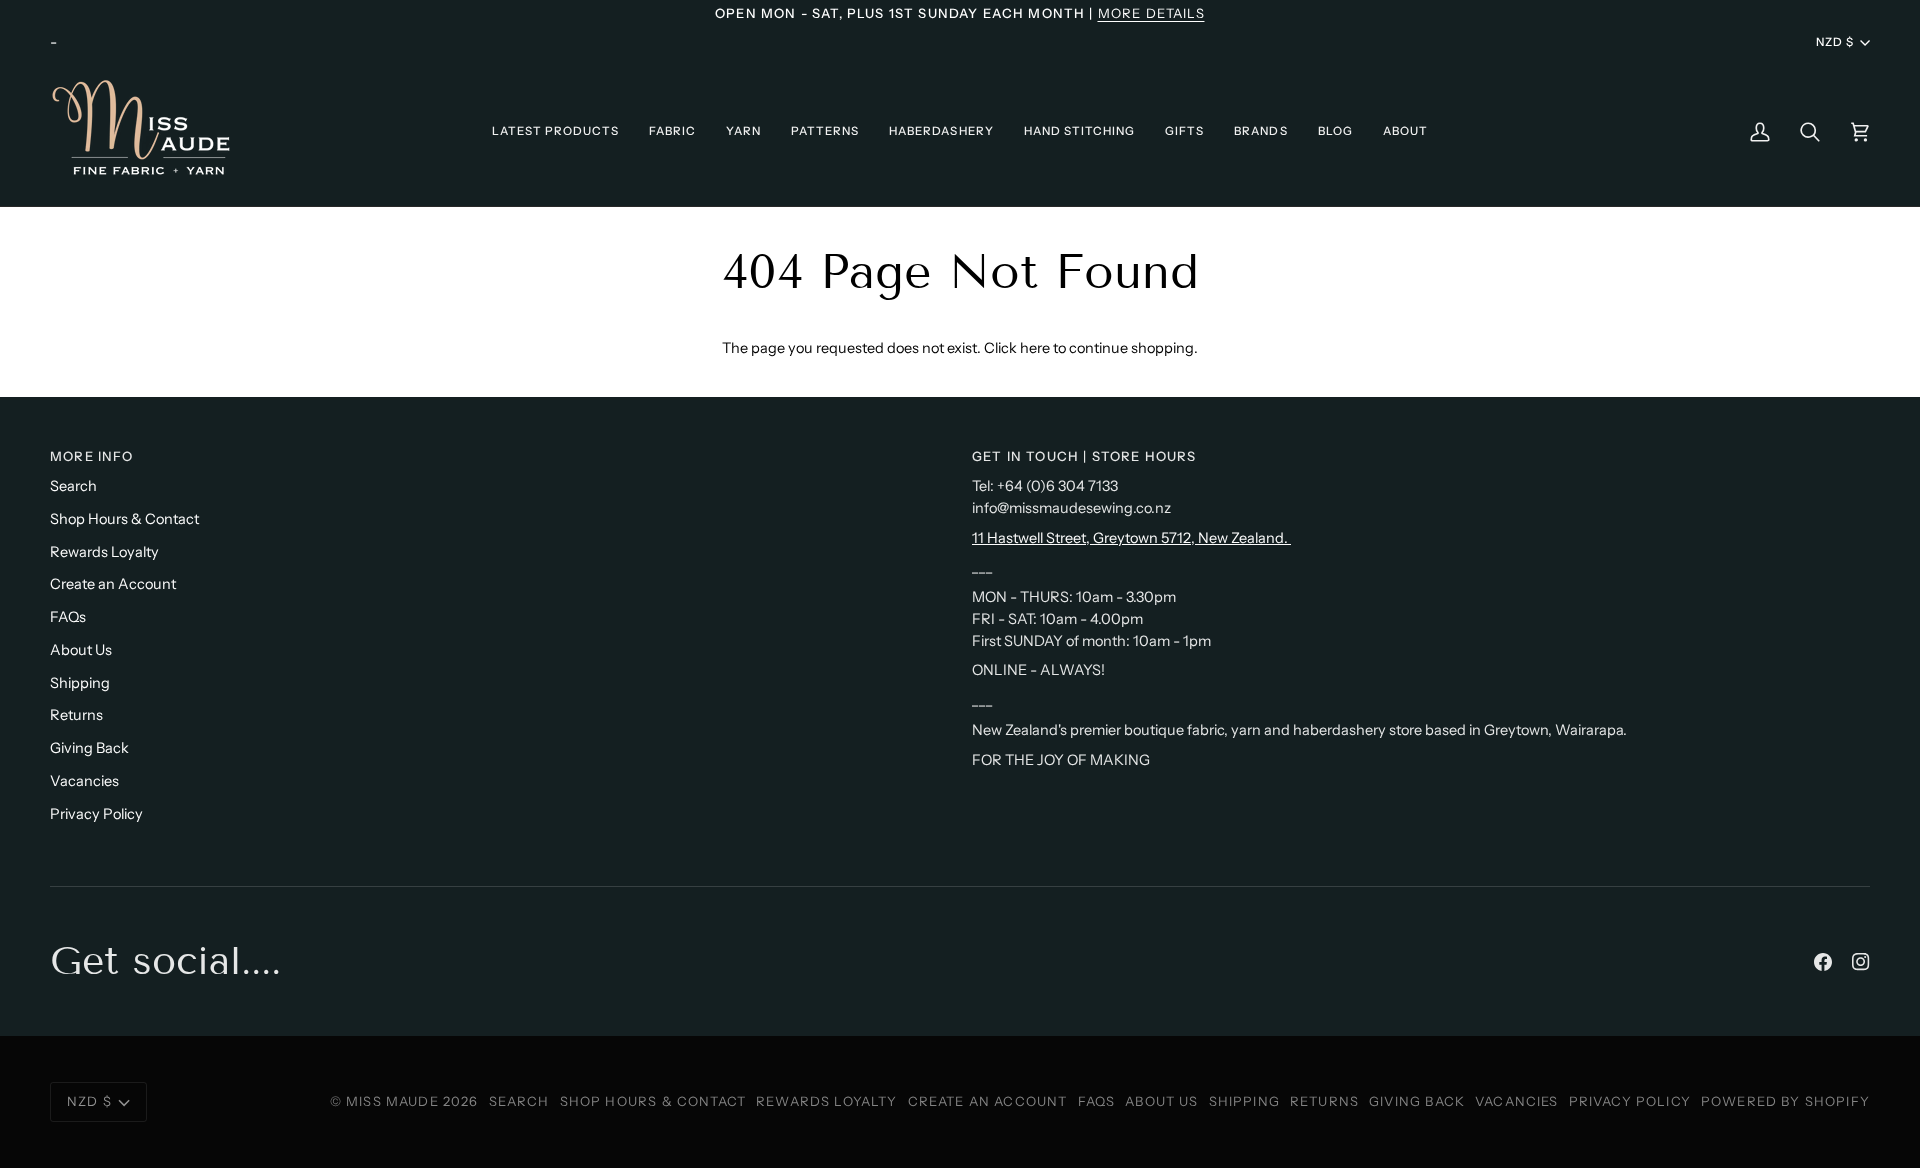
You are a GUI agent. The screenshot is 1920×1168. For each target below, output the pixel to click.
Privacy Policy (96, 814)
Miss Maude (392, 1101)
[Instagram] (1861, 962)
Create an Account (113, 584)
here (1035, 348)
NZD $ (1835, 42)
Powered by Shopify (1785, 1101)
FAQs (68, 617)
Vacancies (84, 781)
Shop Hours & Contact (124, 519)
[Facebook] (1823, 962)
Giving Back (89, 748)
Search (73, 486)
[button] (555, 131)
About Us (81, 650)
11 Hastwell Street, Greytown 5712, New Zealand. (1131, 538)
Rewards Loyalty (104, 552)
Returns (76, 715)
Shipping (80, 683)
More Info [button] (92, 456)
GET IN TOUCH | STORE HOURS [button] (1084, 456)
